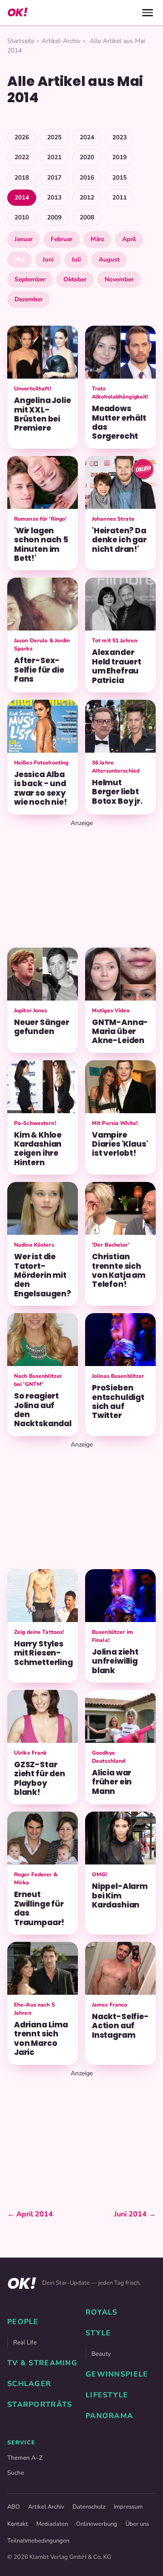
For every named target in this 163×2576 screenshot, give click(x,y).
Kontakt (18, 2524)
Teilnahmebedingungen (38, 2541)
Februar (62, 239)
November (119, 279)
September (30, 279)
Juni (48, 259)
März (97, 239)
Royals (102, 2312)
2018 (22, 178)
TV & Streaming (42, 2363)
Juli (76, 259)
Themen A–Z (25, 2458)
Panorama (109, 2416)
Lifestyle (107, 2395)
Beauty (101, 2354)
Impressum (128, 2507)
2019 (120, 157)
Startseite (21, 41)
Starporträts (40, 2405)
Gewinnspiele (117, 2374)
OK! (17, 12)
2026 (22, 137)
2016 (87, 178)
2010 (22, 217)
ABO (14, 2507)
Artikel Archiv (46, 2507)
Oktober (75, 279)
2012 (87, 197)
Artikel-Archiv (61, 41)
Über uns (137, 2524)
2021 (54, 157)
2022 (22, 157)
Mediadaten (52, 2524)
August (109, 259)
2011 (120, 197)
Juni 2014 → (135, 2214)
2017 (54, 178)
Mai (19, 259)
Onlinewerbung (97, 2524)
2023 (120, 137)
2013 (54, 197)
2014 (22, 197)
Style (98, 2333)
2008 (87, 217)
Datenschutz (89, 2507)
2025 (54, 137)
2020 (87, 157)
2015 (120, 178)
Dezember (29, 299)
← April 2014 (30, 2214)
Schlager (29, 2384)
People (23, 2322)
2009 (54, 217)
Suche (16, 2473)
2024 (87, 137)
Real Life (25, 2342)
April (129, 239)
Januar (24, 239)
